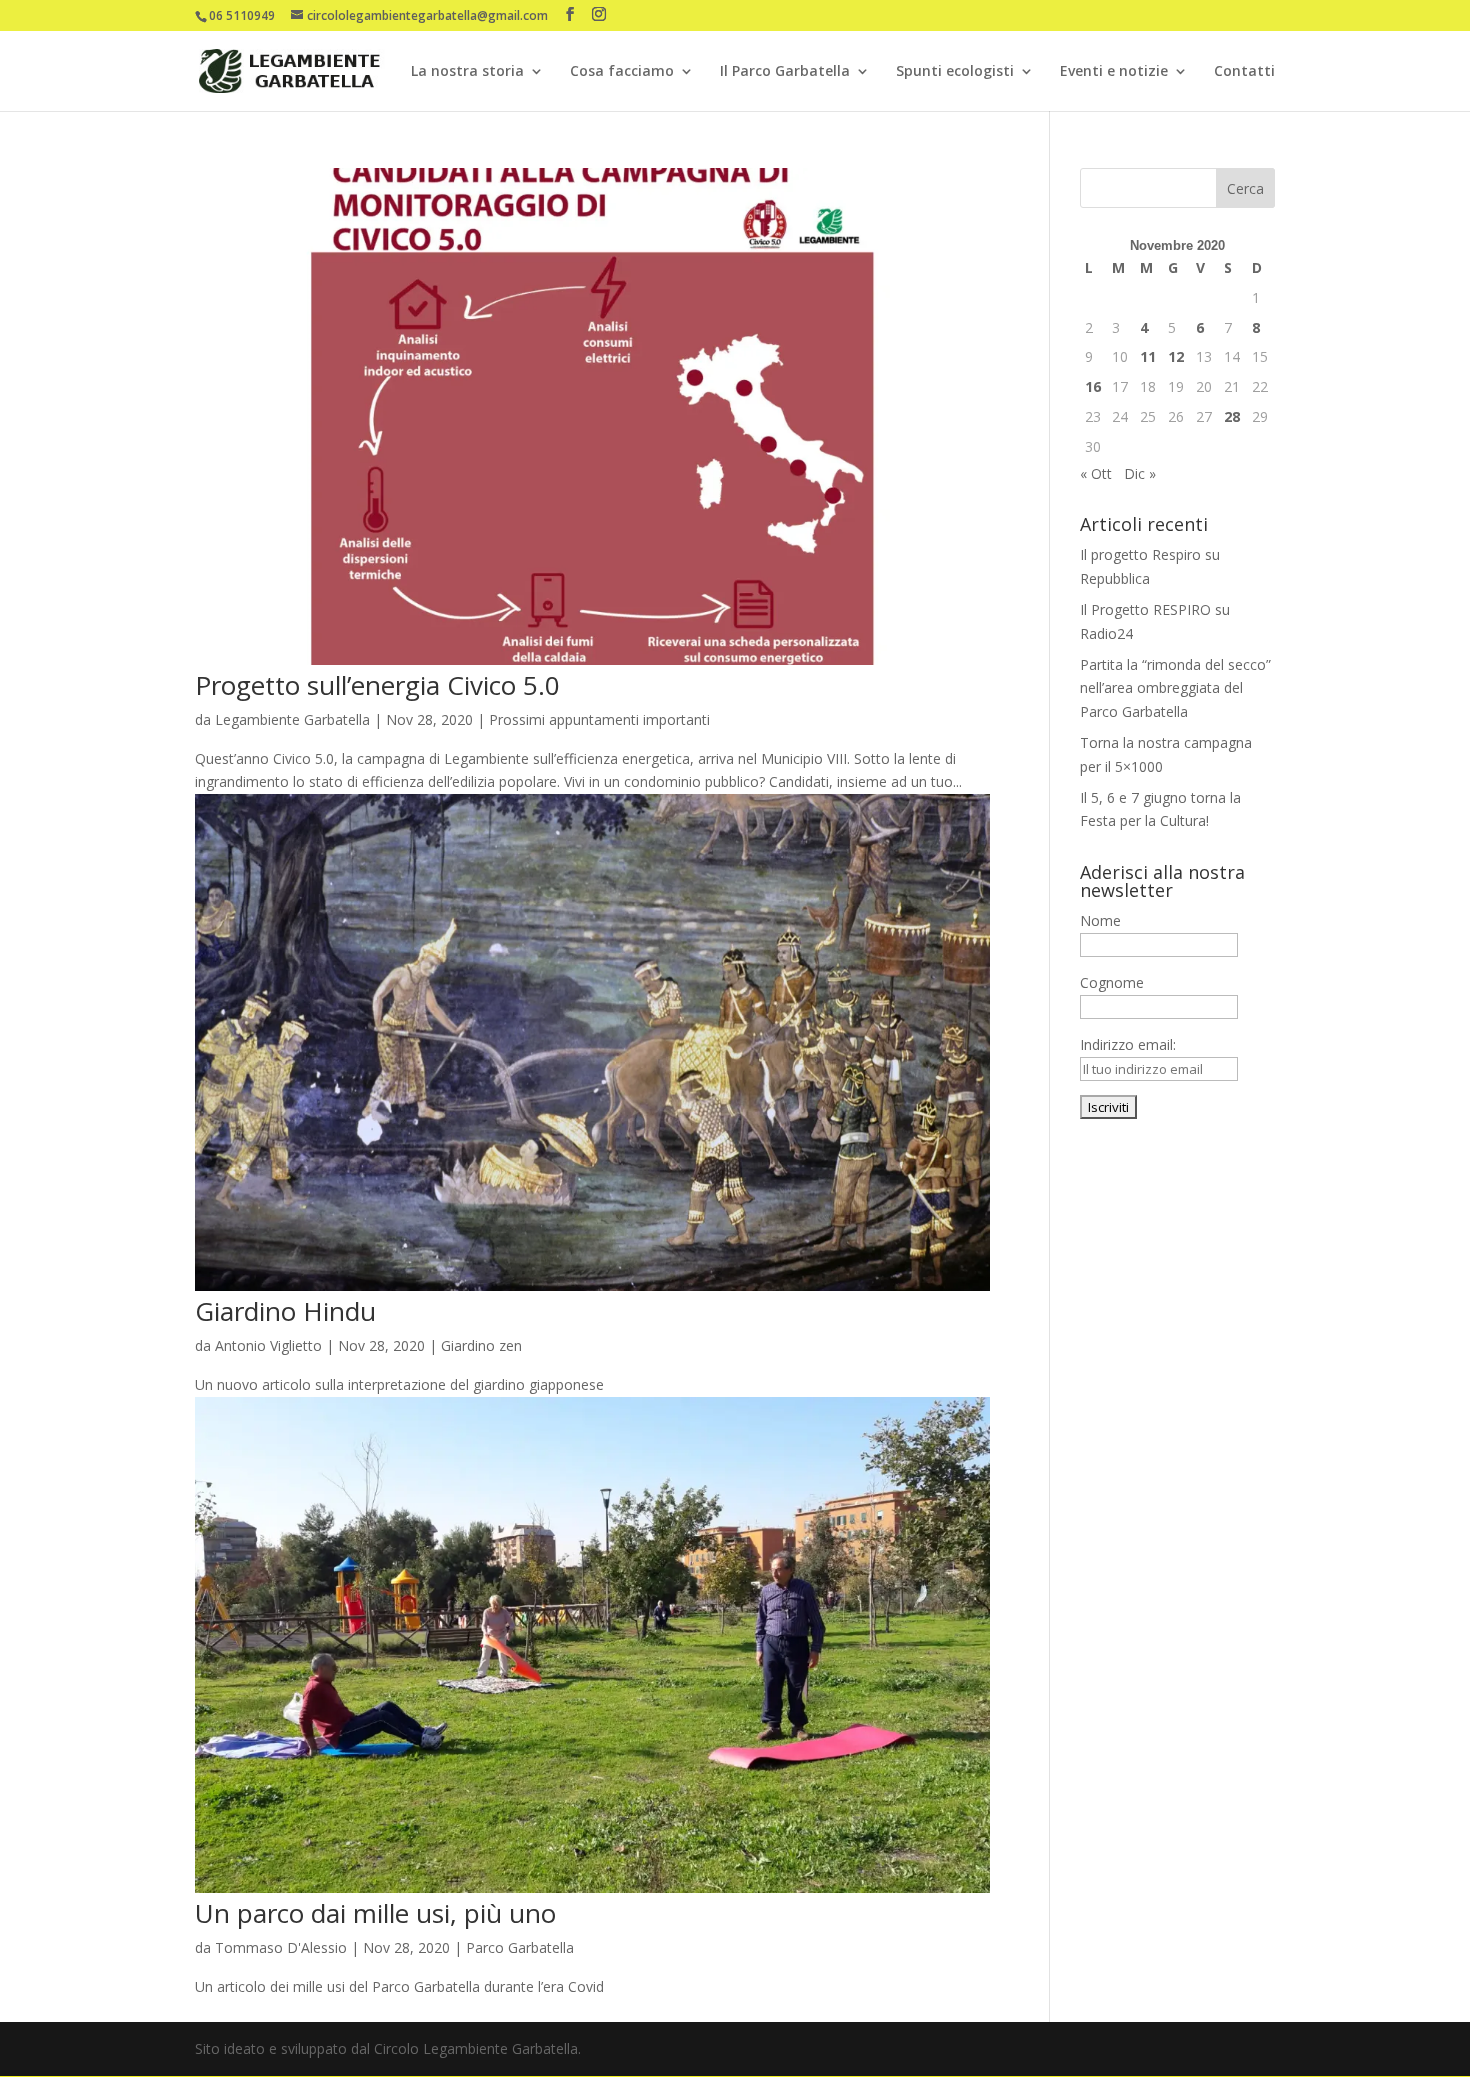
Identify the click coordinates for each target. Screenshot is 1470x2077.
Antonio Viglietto (268, 1345)
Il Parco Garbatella (785, 72)
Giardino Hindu (285, 1311)
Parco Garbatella (520, 1947)
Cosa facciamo (622, 72)
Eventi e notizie (1114, 72)
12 (1176, 356)
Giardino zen (481, 1345)
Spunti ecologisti (955, 72)
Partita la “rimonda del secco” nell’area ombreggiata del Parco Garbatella (1175, 688)
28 (1232, 416)
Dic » (1140, 473)
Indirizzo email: (1128, 1044)
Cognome (1112, 982)
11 (1148, 356)
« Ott (1096, 473)
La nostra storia (467, 72)
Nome (1100, 920)
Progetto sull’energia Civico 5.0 (377, 685)
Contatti (1244, 72)
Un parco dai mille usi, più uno (375, 1913)
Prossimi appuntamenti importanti (599, 719)
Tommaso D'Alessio (281, 1947)
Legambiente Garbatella (292, 719)
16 (1093, 386)
